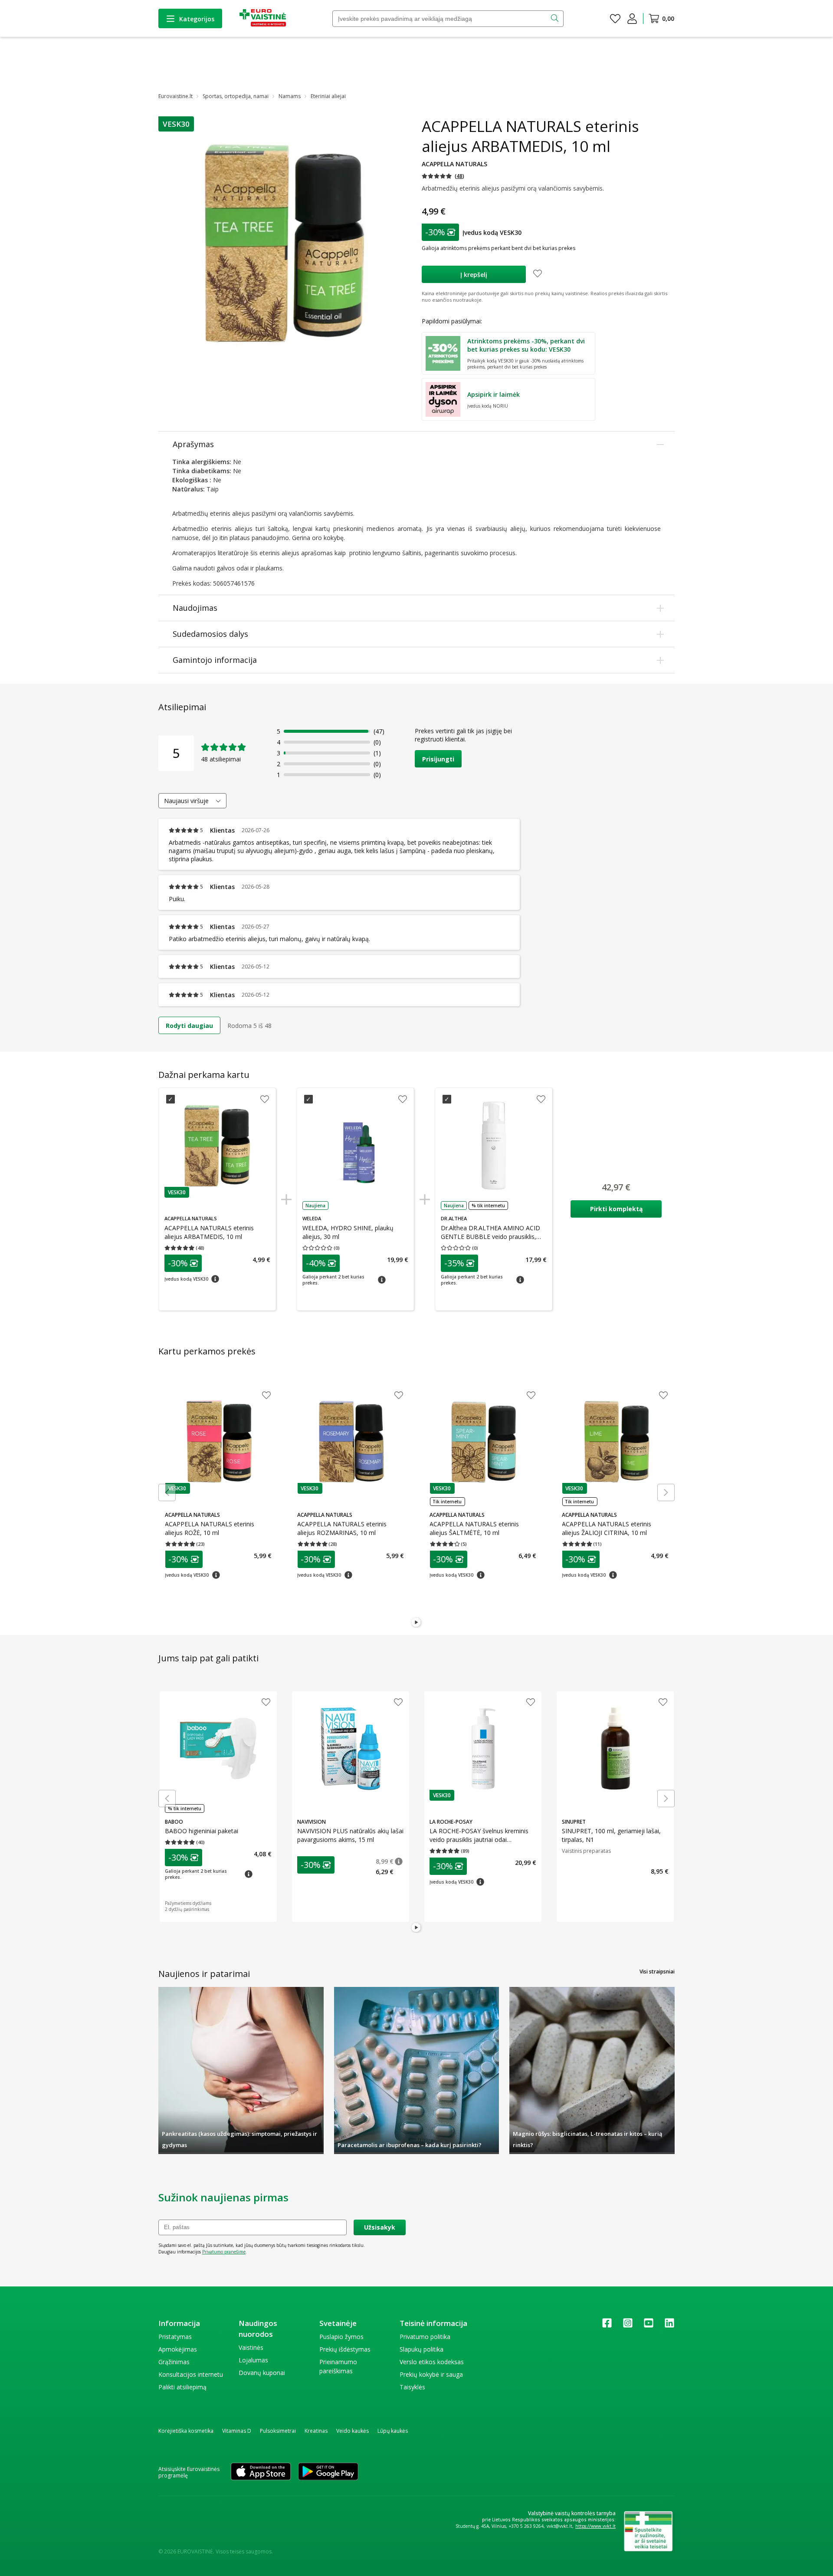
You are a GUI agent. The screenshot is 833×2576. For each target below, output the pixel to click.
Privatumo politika (425, 2337)
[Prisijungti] (632, 19)
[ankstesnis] (167, 1492)
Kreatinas (316, 2431)
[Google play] (328, 2472)
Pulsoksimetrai (278, 2431)
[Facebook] (607, 2326)
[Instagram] (628, 2326)
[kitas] (666, 1492)
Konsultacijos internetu (191, 2374)
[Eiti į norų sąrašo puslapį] (615, 19)
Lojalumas (253, 2360)
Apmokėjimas (178, 2349)
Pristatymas (175, 2337)
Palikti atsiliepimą (182, 2387)
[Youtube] (649, 2326)
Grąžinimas (174, 2362)
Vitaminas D (237, 2431)
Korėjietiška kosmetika (186, 2431)
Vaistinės (251, 2347)
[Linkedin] (669, 2326)
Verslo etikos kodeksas (432, 2362)
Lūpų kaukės (393, 2431)
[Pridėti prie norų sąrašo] (538, 274)
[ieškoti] (556, 19)
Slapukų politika (421, 2349)
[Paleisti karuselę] (416, 1623)
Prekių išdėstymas (345, 2349)
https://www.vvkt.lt (595, 2526)
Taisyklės (412, 2387)
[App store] (261, 2472)
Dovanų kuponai (262, 2373)
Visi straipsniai (657, 1972)
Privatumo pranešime (224, 2252)
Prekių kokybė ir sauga (431, 2374)
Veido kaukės (353, 2431)
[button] (176, 124)
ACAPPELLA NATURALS (454, 164)
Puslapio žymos (341, 2337)
